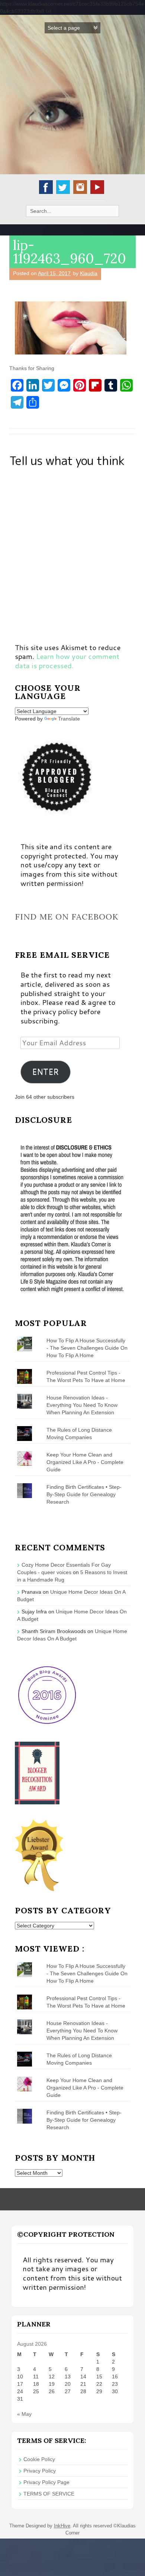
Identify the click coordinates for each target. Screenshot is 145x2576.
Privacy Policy (40, 2471)
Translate (69, 719)
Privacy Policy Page (46, 2482)
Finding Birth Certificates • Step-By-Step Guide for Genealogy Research (84, 1494)
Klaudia (89, 273)
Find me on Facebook (67, 917)
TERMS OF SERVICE (49, 2494)
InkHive (62, 2526)
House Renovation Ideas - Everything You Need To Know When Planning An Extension (82, 1405)
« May (24, 2414)
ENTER (45, 1072)
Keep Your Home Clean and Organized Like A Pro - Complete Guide (85, 1462)
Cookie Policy (39, 2459)
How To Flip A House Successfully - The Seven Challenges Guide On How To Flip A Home (87, 1348)
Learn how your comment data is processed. (67, 661)
